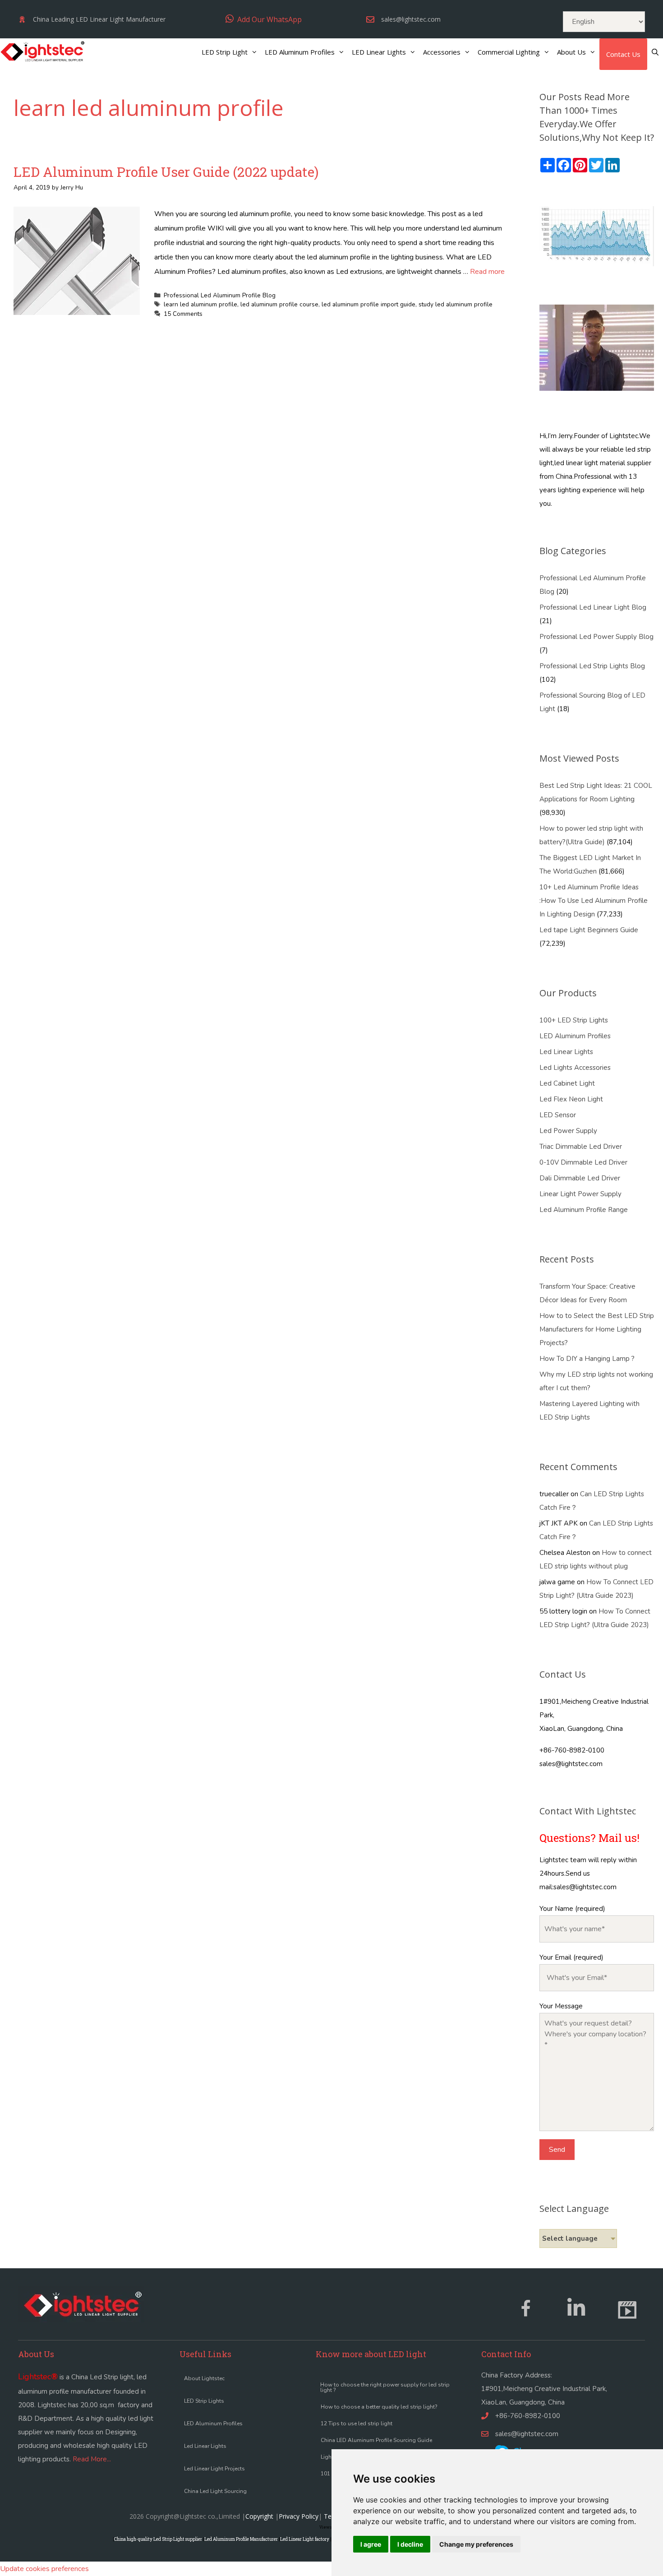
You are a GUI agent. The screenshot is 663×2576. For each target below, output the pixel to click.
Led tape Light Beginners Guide (589, 930)
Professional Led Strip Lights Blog (592, 666)
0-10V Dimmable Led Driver (583, 1162)
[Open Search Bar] (655, 52)
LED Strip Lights (204, 2401)
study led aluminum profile (456, 304)
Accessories (442, 52)
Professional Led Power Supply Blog (596, 637)
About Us (571, 52)
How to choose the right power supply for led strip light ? (385, 2387)
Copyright (259, 2516)
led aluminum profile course (279, 304)
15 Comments (183, 314)
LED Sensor (558, 1115)
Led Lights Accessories (575, 1068)
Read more (487, 272)
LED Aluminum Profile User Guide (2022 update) (166, 172)
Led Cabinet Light (567, 1083)
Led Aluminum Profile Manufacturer (241, 2539)
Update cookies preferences (44, 2569)
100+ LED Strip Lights (574, 1020)
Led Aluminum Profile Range (584, 1210)
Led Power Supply (568, 1131)
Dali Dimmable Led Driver (580, 1178)
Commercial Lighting (509, 52)
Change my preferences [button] (476, 2544)
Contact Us (623, 54)
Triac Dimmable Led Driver (581, 1147)
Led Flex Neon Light (571, 1099)
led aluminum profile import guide (368, 304)
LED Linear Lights (379, 52)
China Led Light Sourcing (215, 2491)
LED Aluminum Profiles (300, 52)
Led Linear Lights (566, 1052)
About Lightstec (204, 2378)
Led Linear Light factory (305, 2539)
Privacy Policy (299, 2516)
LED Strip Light (225, 52)
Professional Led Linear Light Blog (593, 607)
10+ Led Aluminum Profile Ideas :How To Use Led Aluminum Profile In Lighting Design (594, 901)
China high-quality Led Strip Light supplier (158, 2539)
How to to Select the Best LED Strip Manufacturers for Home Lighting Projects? (597, 1329)
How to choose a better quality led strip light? (379, 2407)
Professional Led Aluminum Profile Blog (220, 295)
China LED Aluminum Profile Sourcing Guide (376, 2440)
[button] (264, 19)
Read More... (92, 2459)
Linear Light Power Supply (580, 1194)
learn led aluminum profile (200, 304)
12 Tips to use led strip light (357, 2423)
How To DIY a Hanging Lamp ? (587, 1359)
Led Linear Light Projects (214, 2469)
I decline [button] (410, 2544)
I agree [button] (371, 2544)
